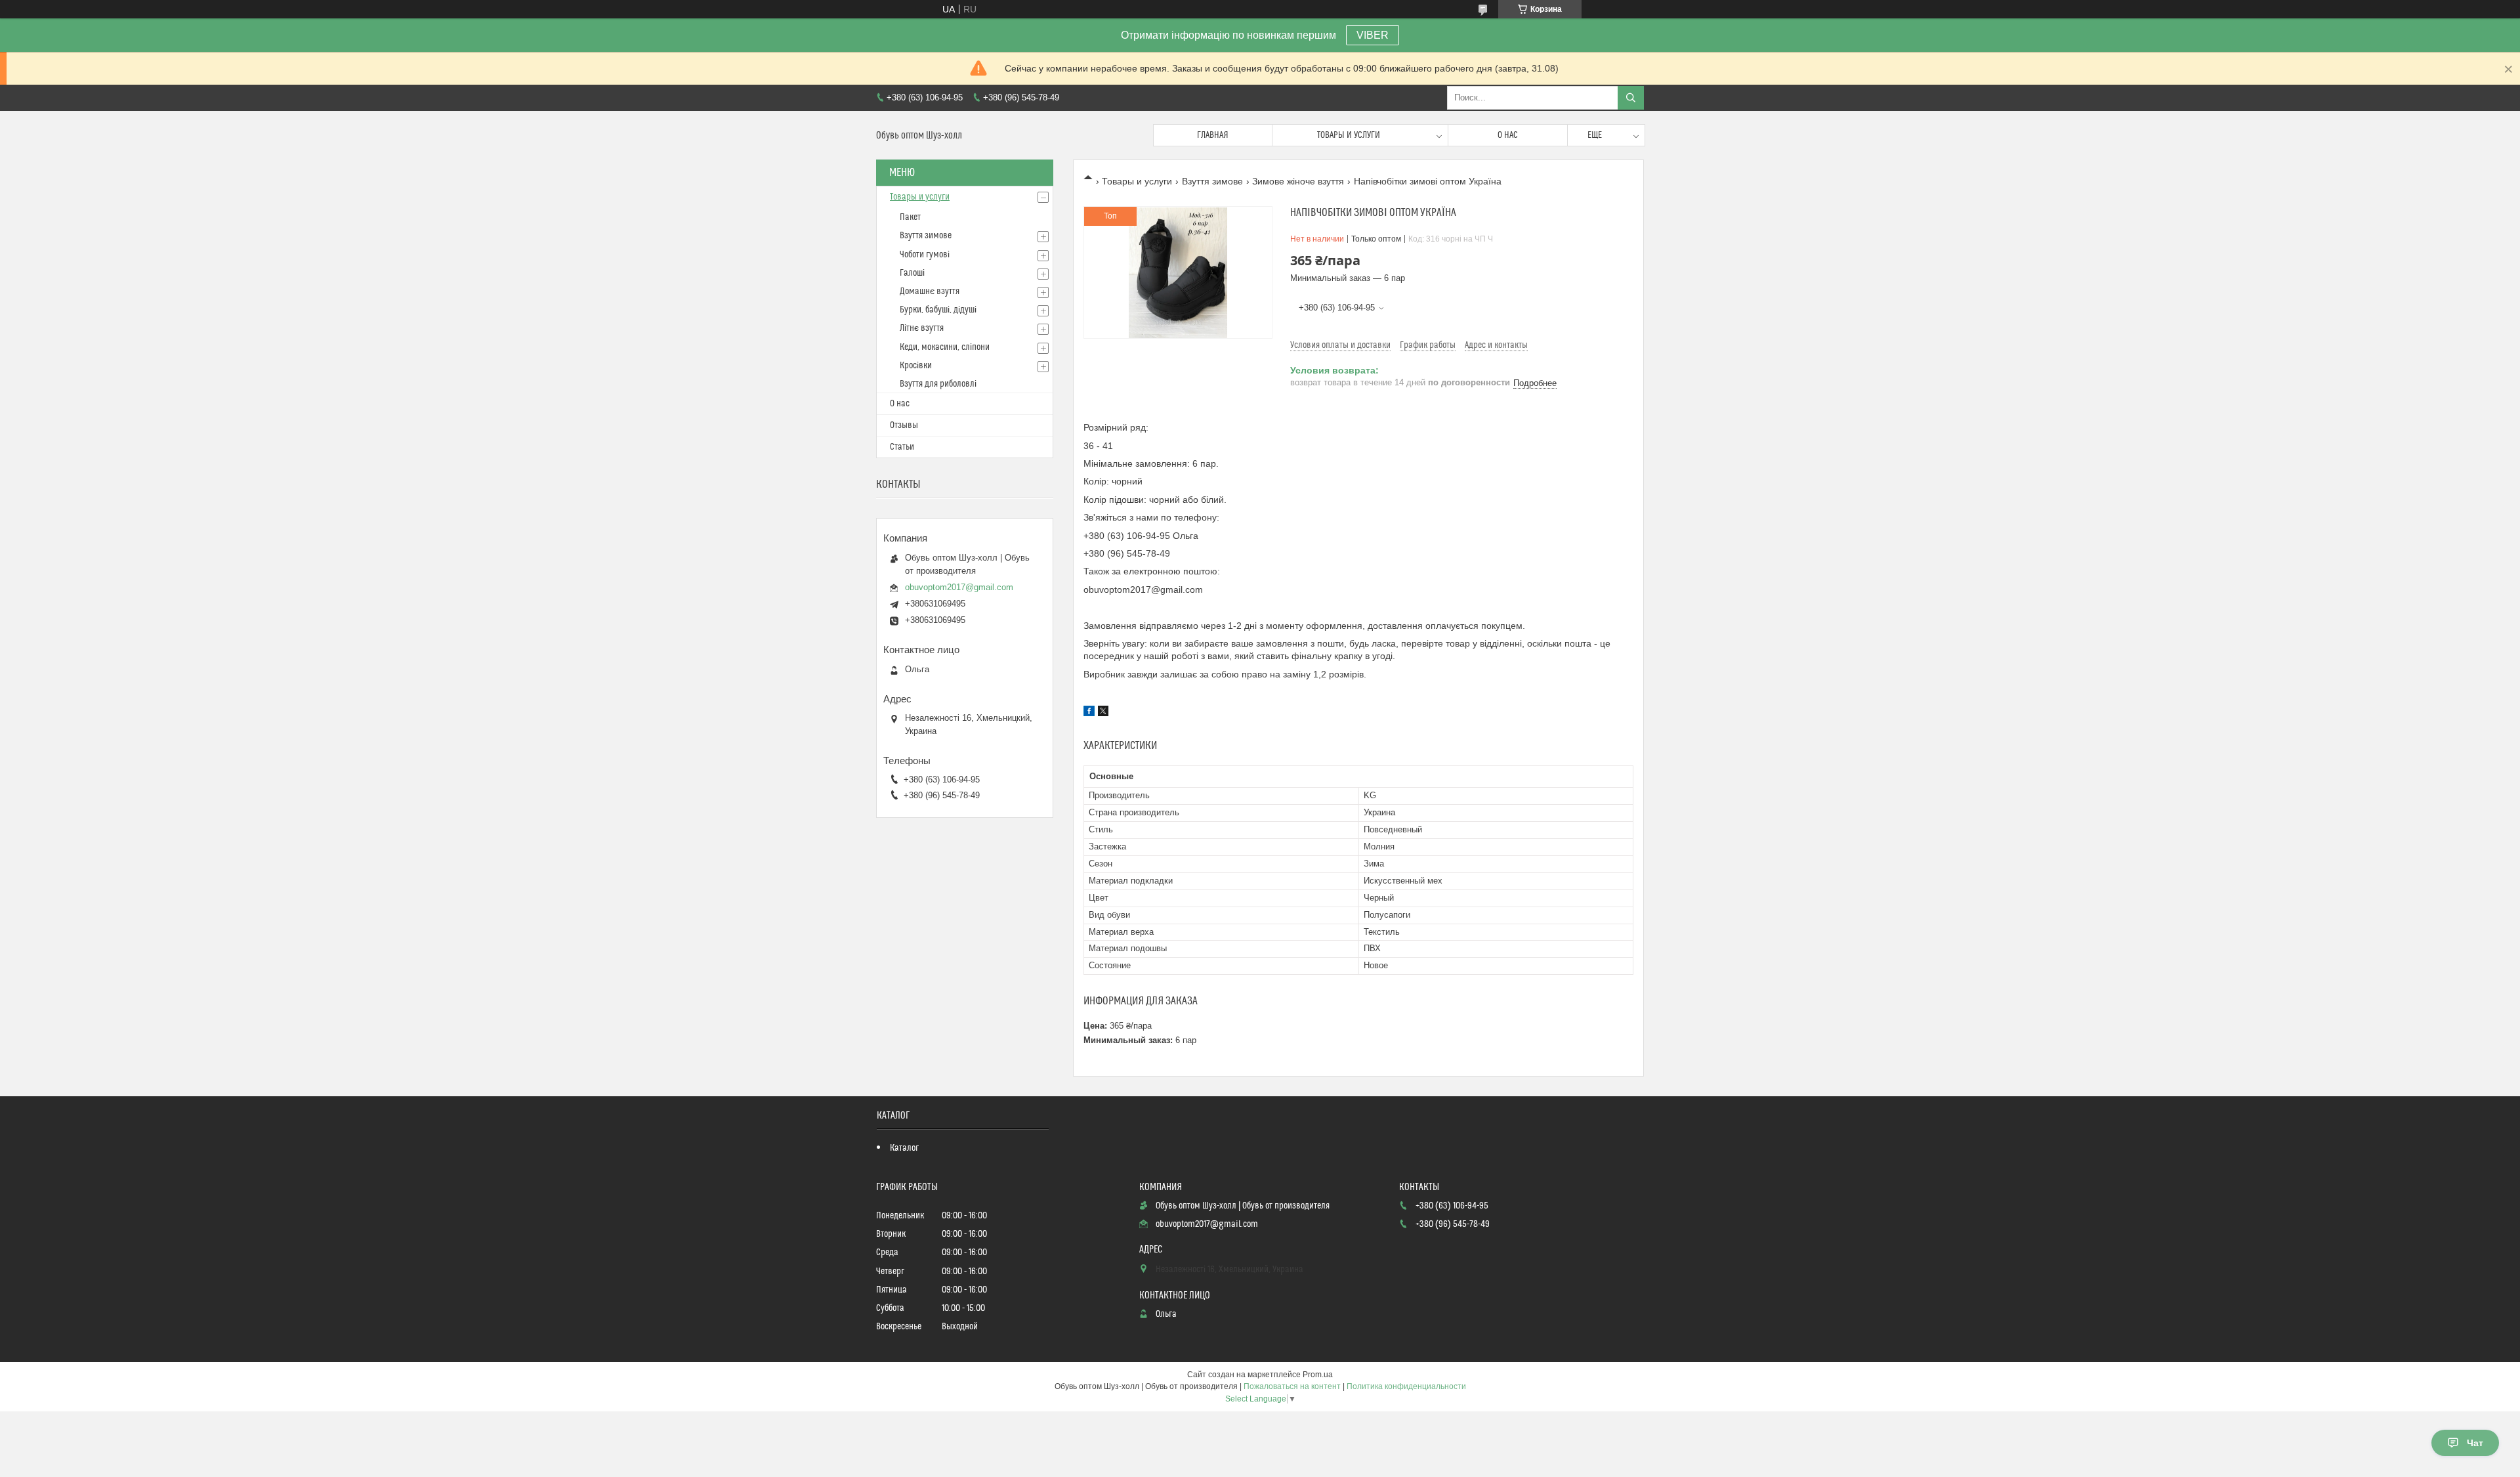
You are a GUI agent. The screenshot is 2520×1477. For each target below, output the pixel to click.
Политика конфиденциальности (1406, 1386)
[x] (1103, 713)
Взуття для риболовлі (938, 384)
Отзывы (904, 425)
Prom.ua (1318, 1375)
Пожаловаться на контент (1292, 1386)
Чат (2475, 1443)
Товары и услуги (1349, 135)
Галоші (912, 273)
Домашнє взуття (930, 291)
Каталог (904, 1148)
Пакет (910, 217)
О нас (1508, 135)
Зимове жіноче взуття (1298, 181)
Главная (1213, 135)
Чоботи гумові (925, 255)
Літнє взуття (922, 328)
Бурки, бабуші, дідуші (938, 310)
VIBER (1373, 35)
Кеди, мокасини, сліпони (945, 347)
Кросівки (916, 366)
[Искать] (1631, 98)
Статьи (902, 447)
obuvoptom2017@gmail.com (959, 587)
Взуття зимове (1212, 181)
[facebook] (1089, 713)
